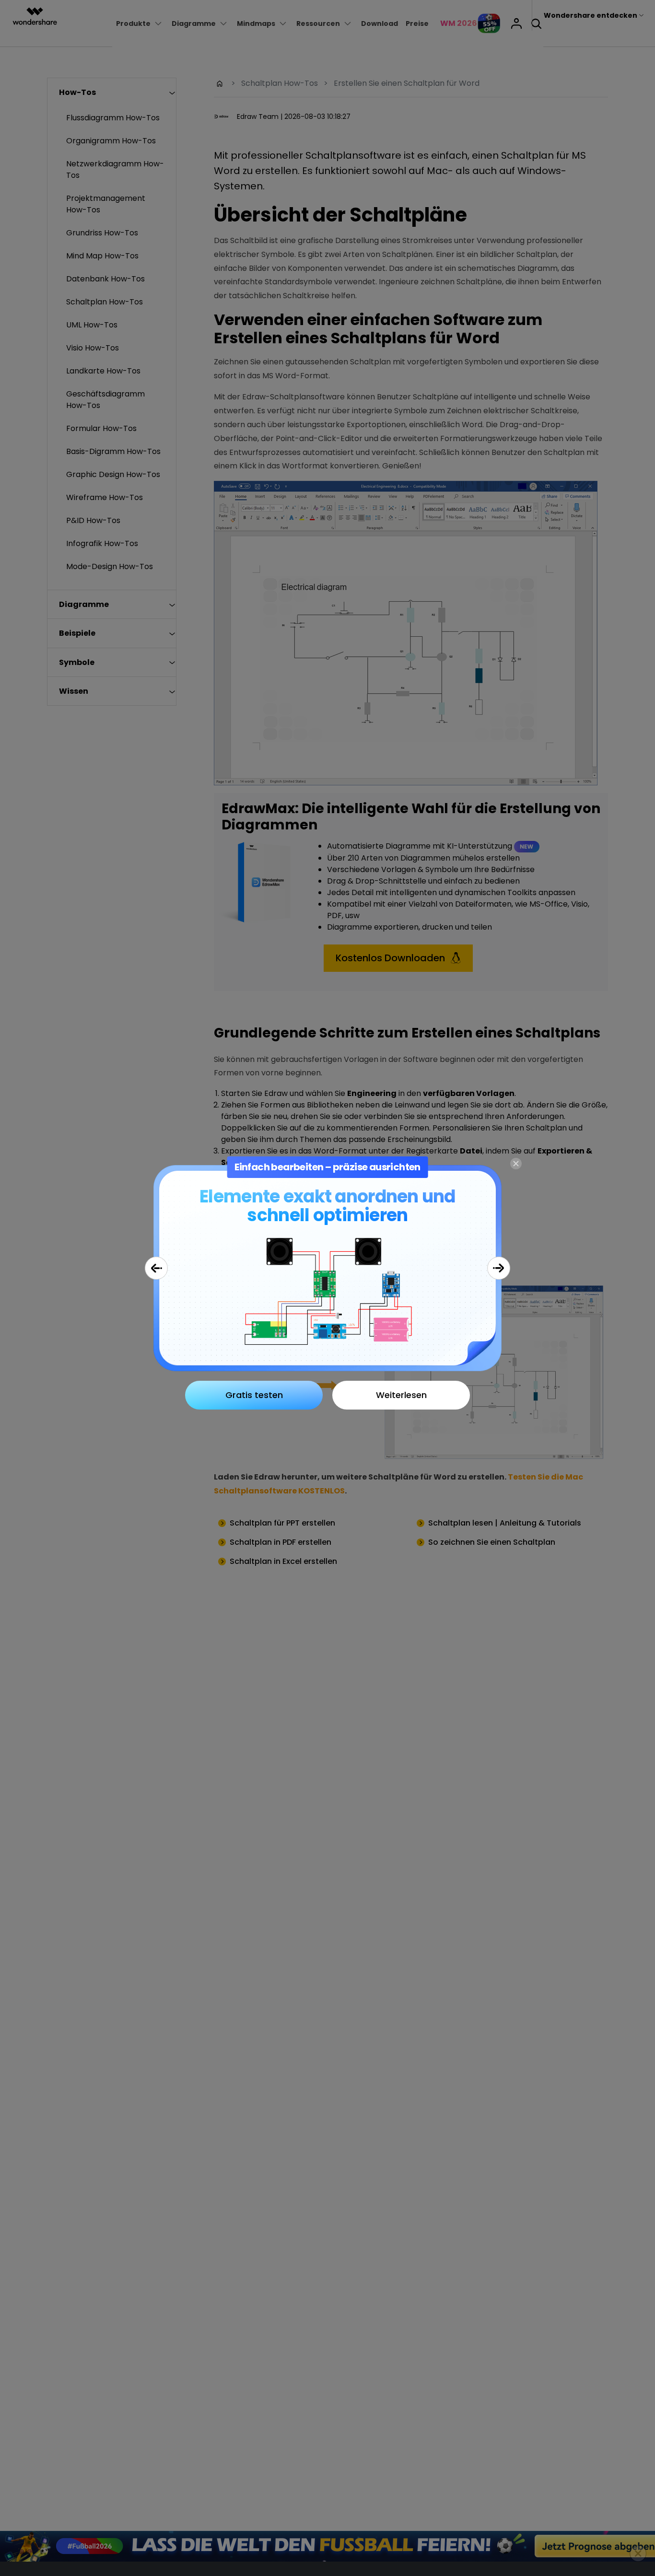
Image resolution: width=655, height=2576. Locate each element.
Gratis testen (254, 1395)
